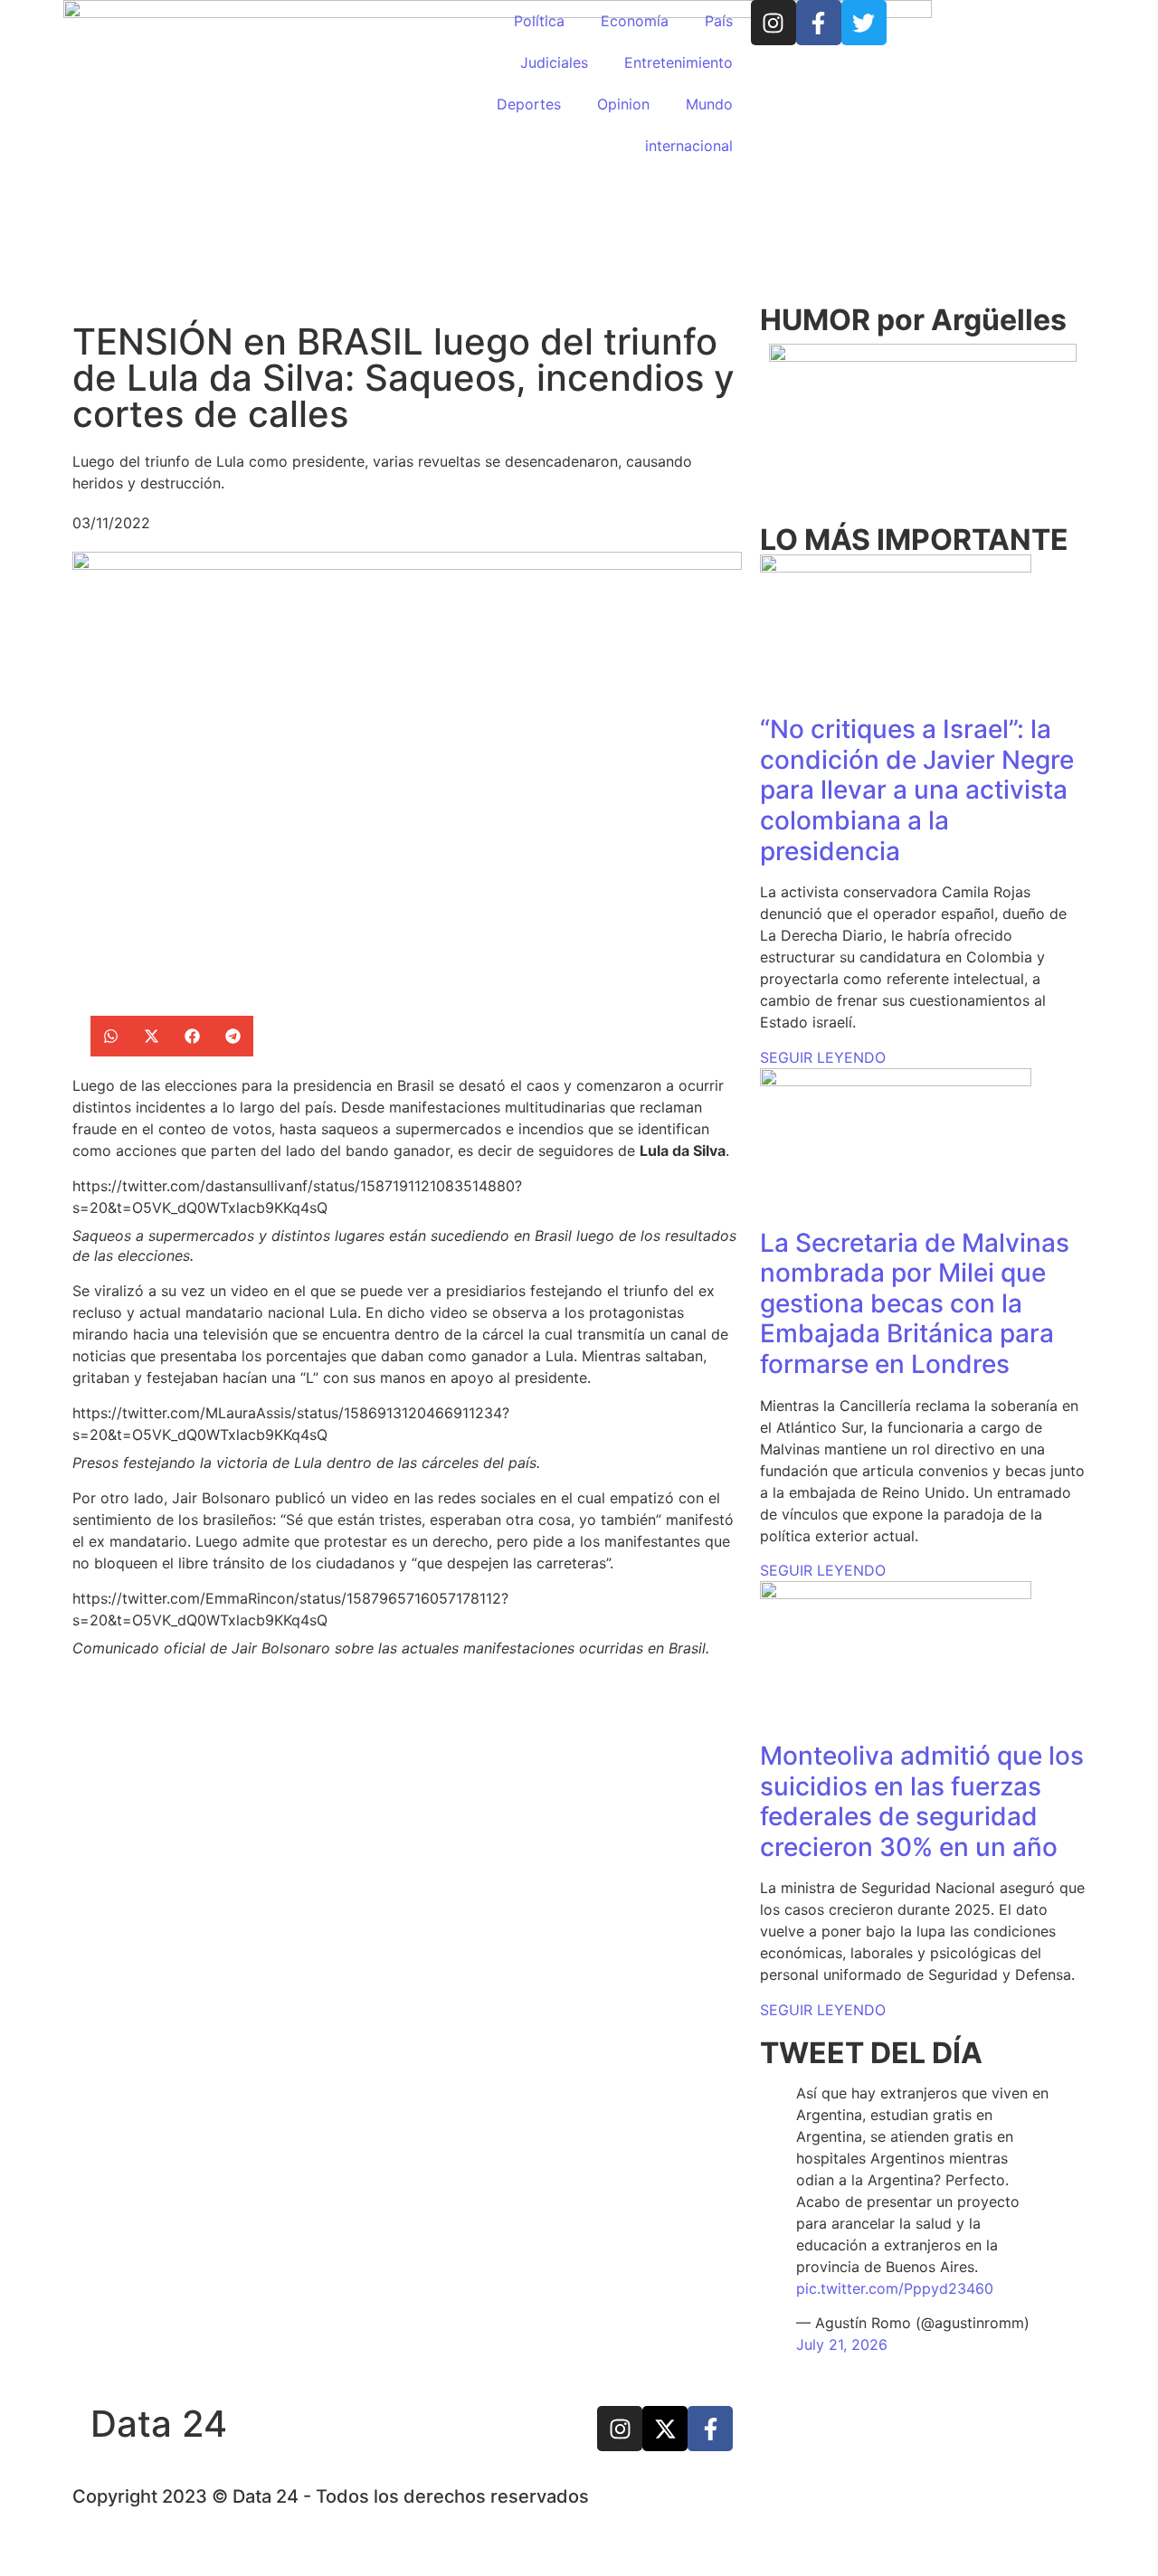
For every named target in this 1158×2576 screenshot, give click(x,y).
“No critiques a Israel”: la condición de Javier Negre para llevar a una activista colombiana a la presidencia (917, 790)
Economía (635, 21)
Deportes (529, 104)
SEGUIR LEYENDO (823, 1057)
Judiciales (554, 62)
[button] (111, 1036)
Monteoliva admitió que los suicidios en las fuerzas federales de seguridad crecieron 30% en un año (922, 1801)
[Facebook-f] (819, 23)
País (719, 21)
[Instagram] (774, 23)
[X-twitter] (665, 2429)
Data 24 (159, 2424)
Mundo (709, 104)
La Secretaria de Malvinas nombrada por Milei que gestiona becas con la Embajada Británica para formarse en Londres (915, 1303)
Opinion (623, 104)
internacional (689, 146)
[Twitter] (864, 23)
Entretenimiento (679, 62)
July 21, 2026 (842, 2344)
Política (539, 21)
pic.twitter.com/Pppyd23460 (895, 2288)
